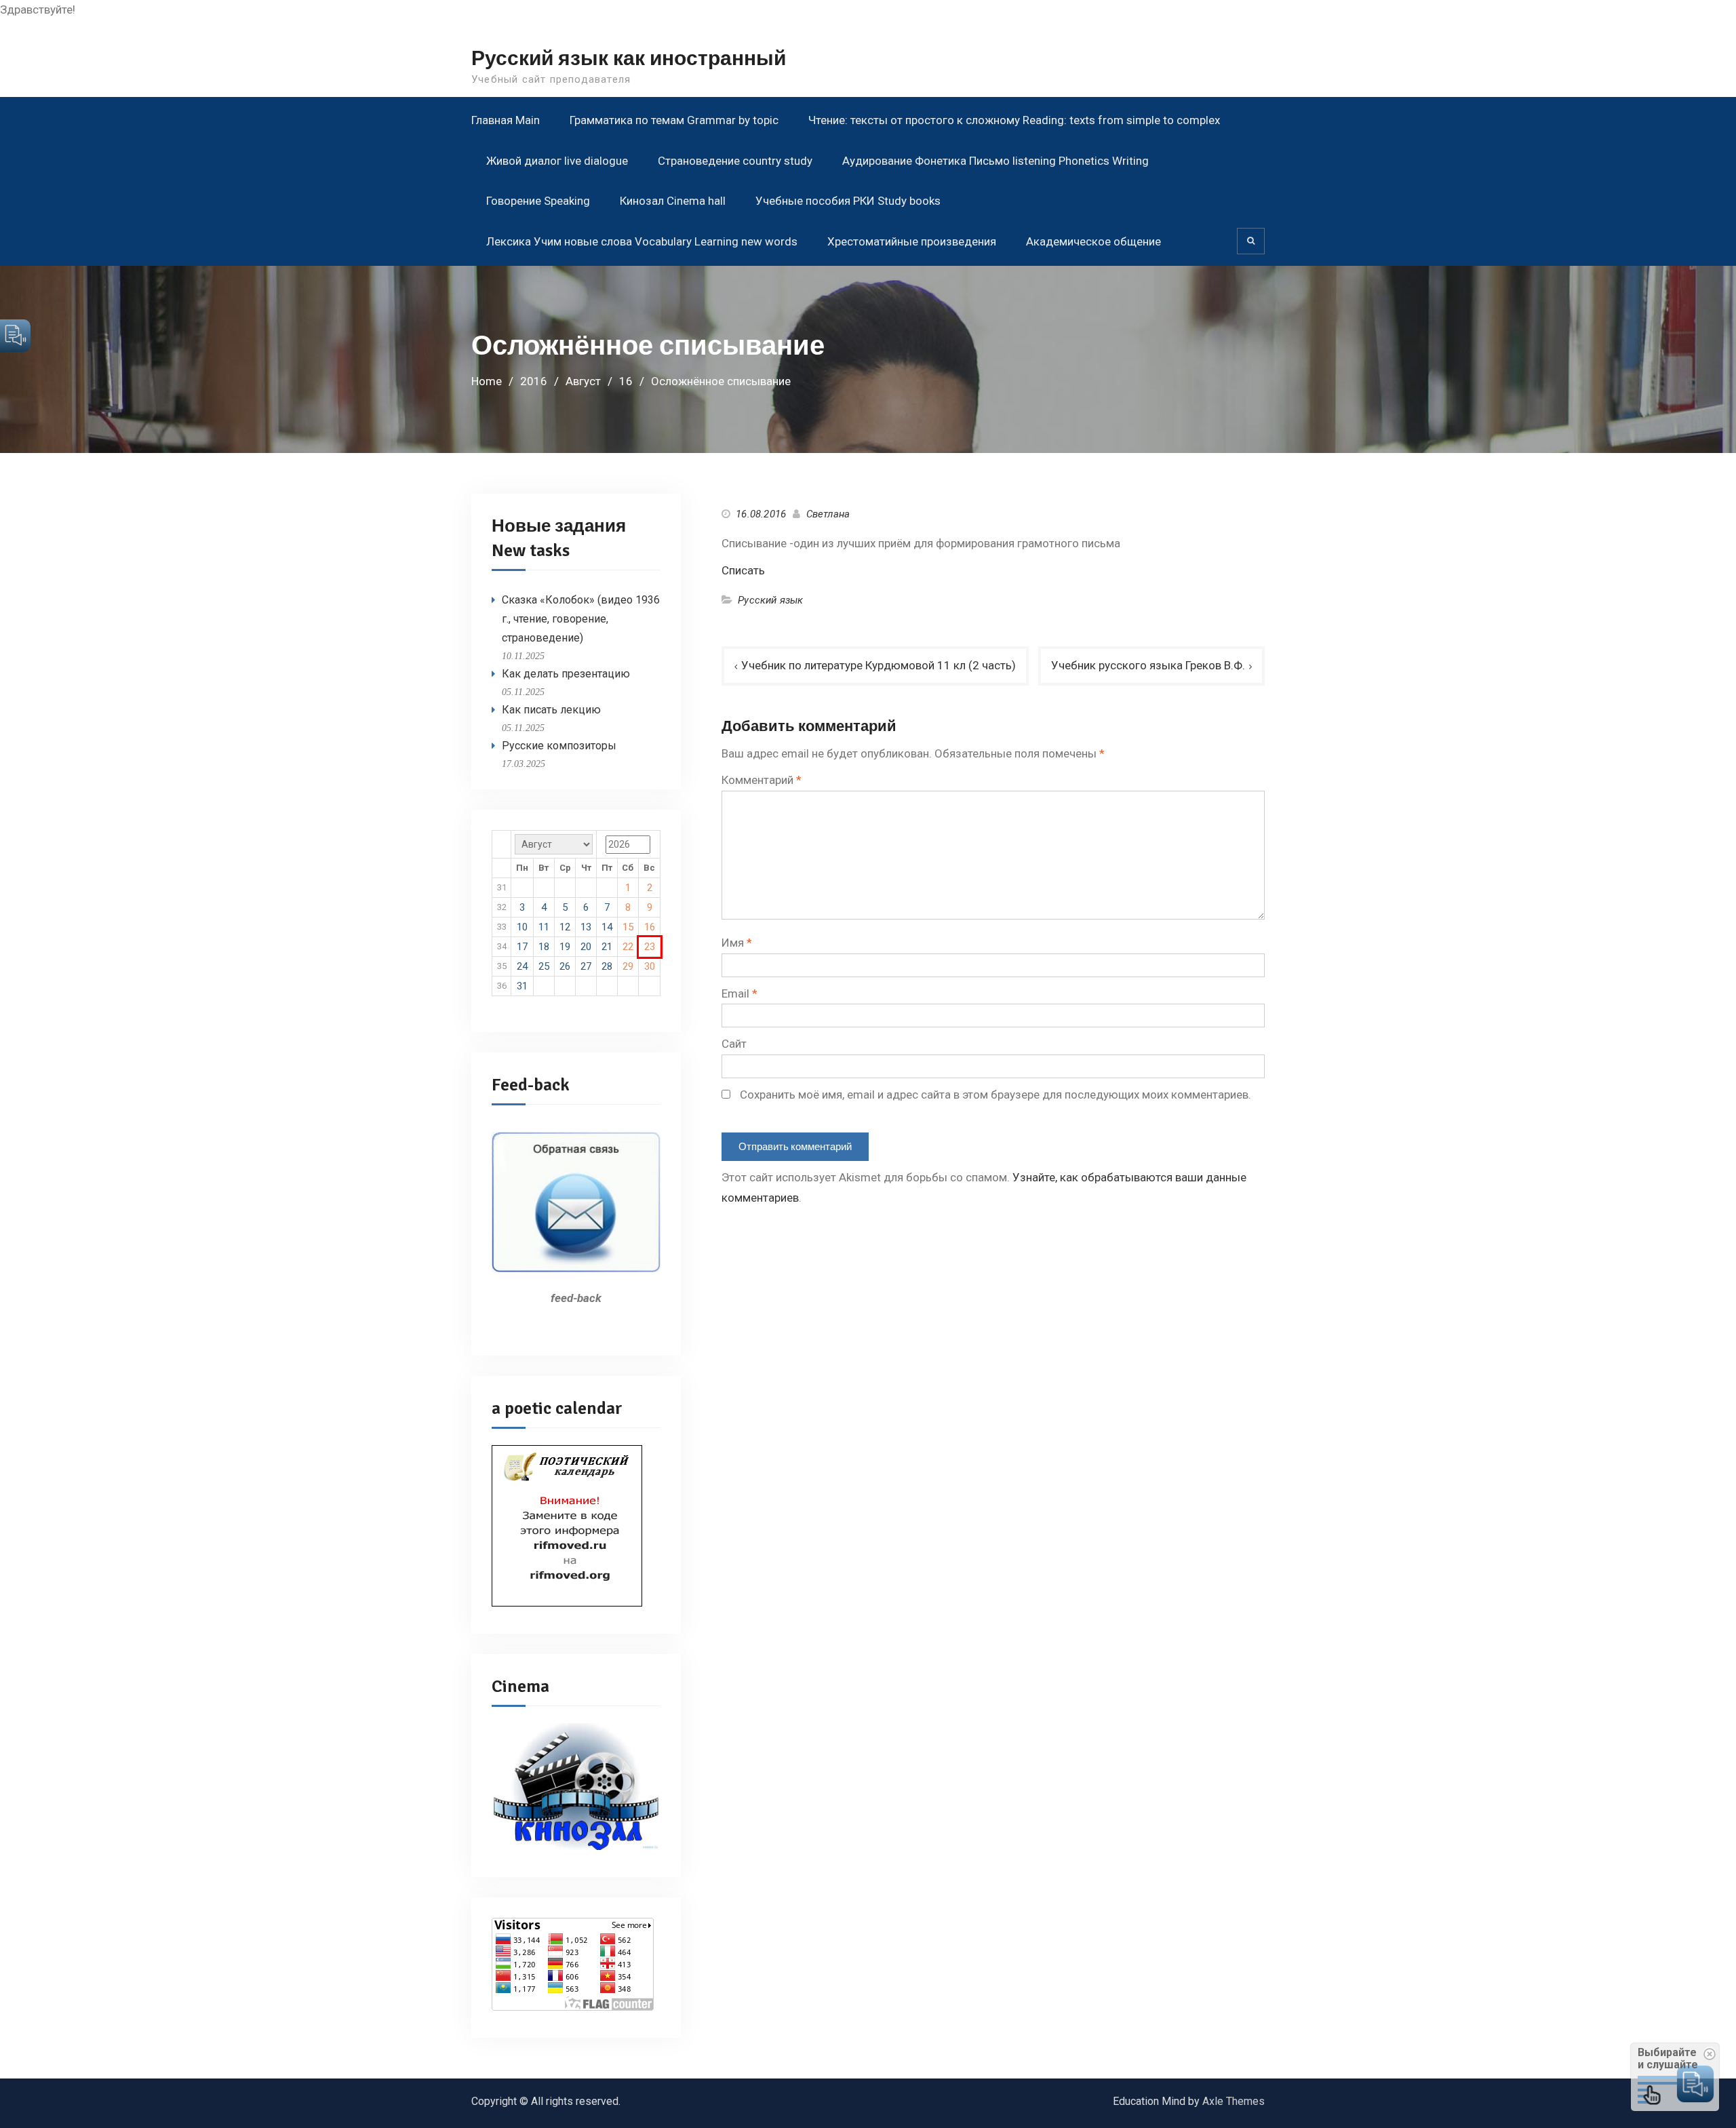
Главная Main (506, 120)
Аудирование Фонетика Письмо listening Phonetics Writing (995, 161)
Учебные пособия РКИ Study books (848, 201)
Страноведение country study (735, 161)
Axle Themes (1234, 2101)
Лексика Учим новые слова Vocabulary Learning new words (642, 241)
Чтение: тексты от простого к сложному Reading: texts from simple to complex (1014, 120)
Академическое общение (1093, 241)
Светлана (828, 514)
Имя (737, 943)
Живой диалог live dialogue (557, 161)
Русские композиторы (559, 746)
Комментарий (762, 780)
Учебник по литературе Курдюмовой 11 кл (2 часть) (879, 665)
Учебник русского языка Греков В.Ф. (1148, 665)
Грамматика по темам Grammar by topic (674, 120)
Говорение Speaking (538, 201)
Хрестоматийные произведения (912, 241)
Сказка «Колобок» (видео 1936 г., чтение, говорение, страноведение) (581, 619)
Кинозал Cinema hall (673, 201)
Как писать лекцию (551, 710)
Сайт (734, 1044)
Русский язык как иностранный (629, 59)
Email (739, 993)
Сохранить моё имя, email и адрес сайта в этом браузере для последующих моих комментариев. (995, 1095)
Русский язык (770, 600)
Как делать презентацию (566, 674)
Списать (743, 570)
